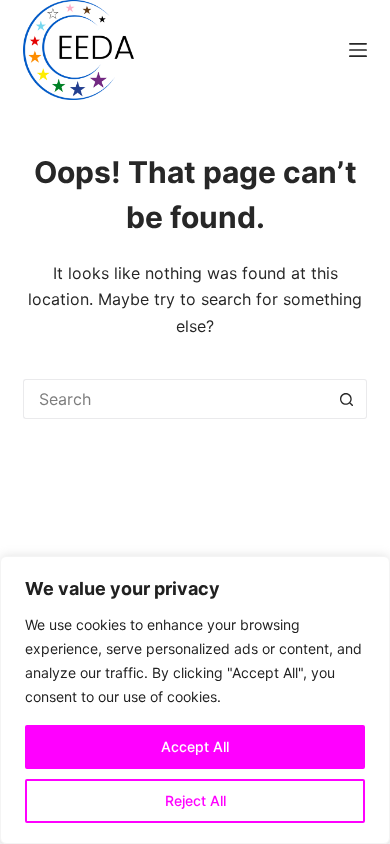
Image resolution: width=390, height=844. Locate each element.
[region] (195, 700)
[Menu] (358, 50)
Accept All (195, 746)
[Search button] (347, 399)
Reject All (195, 800)
